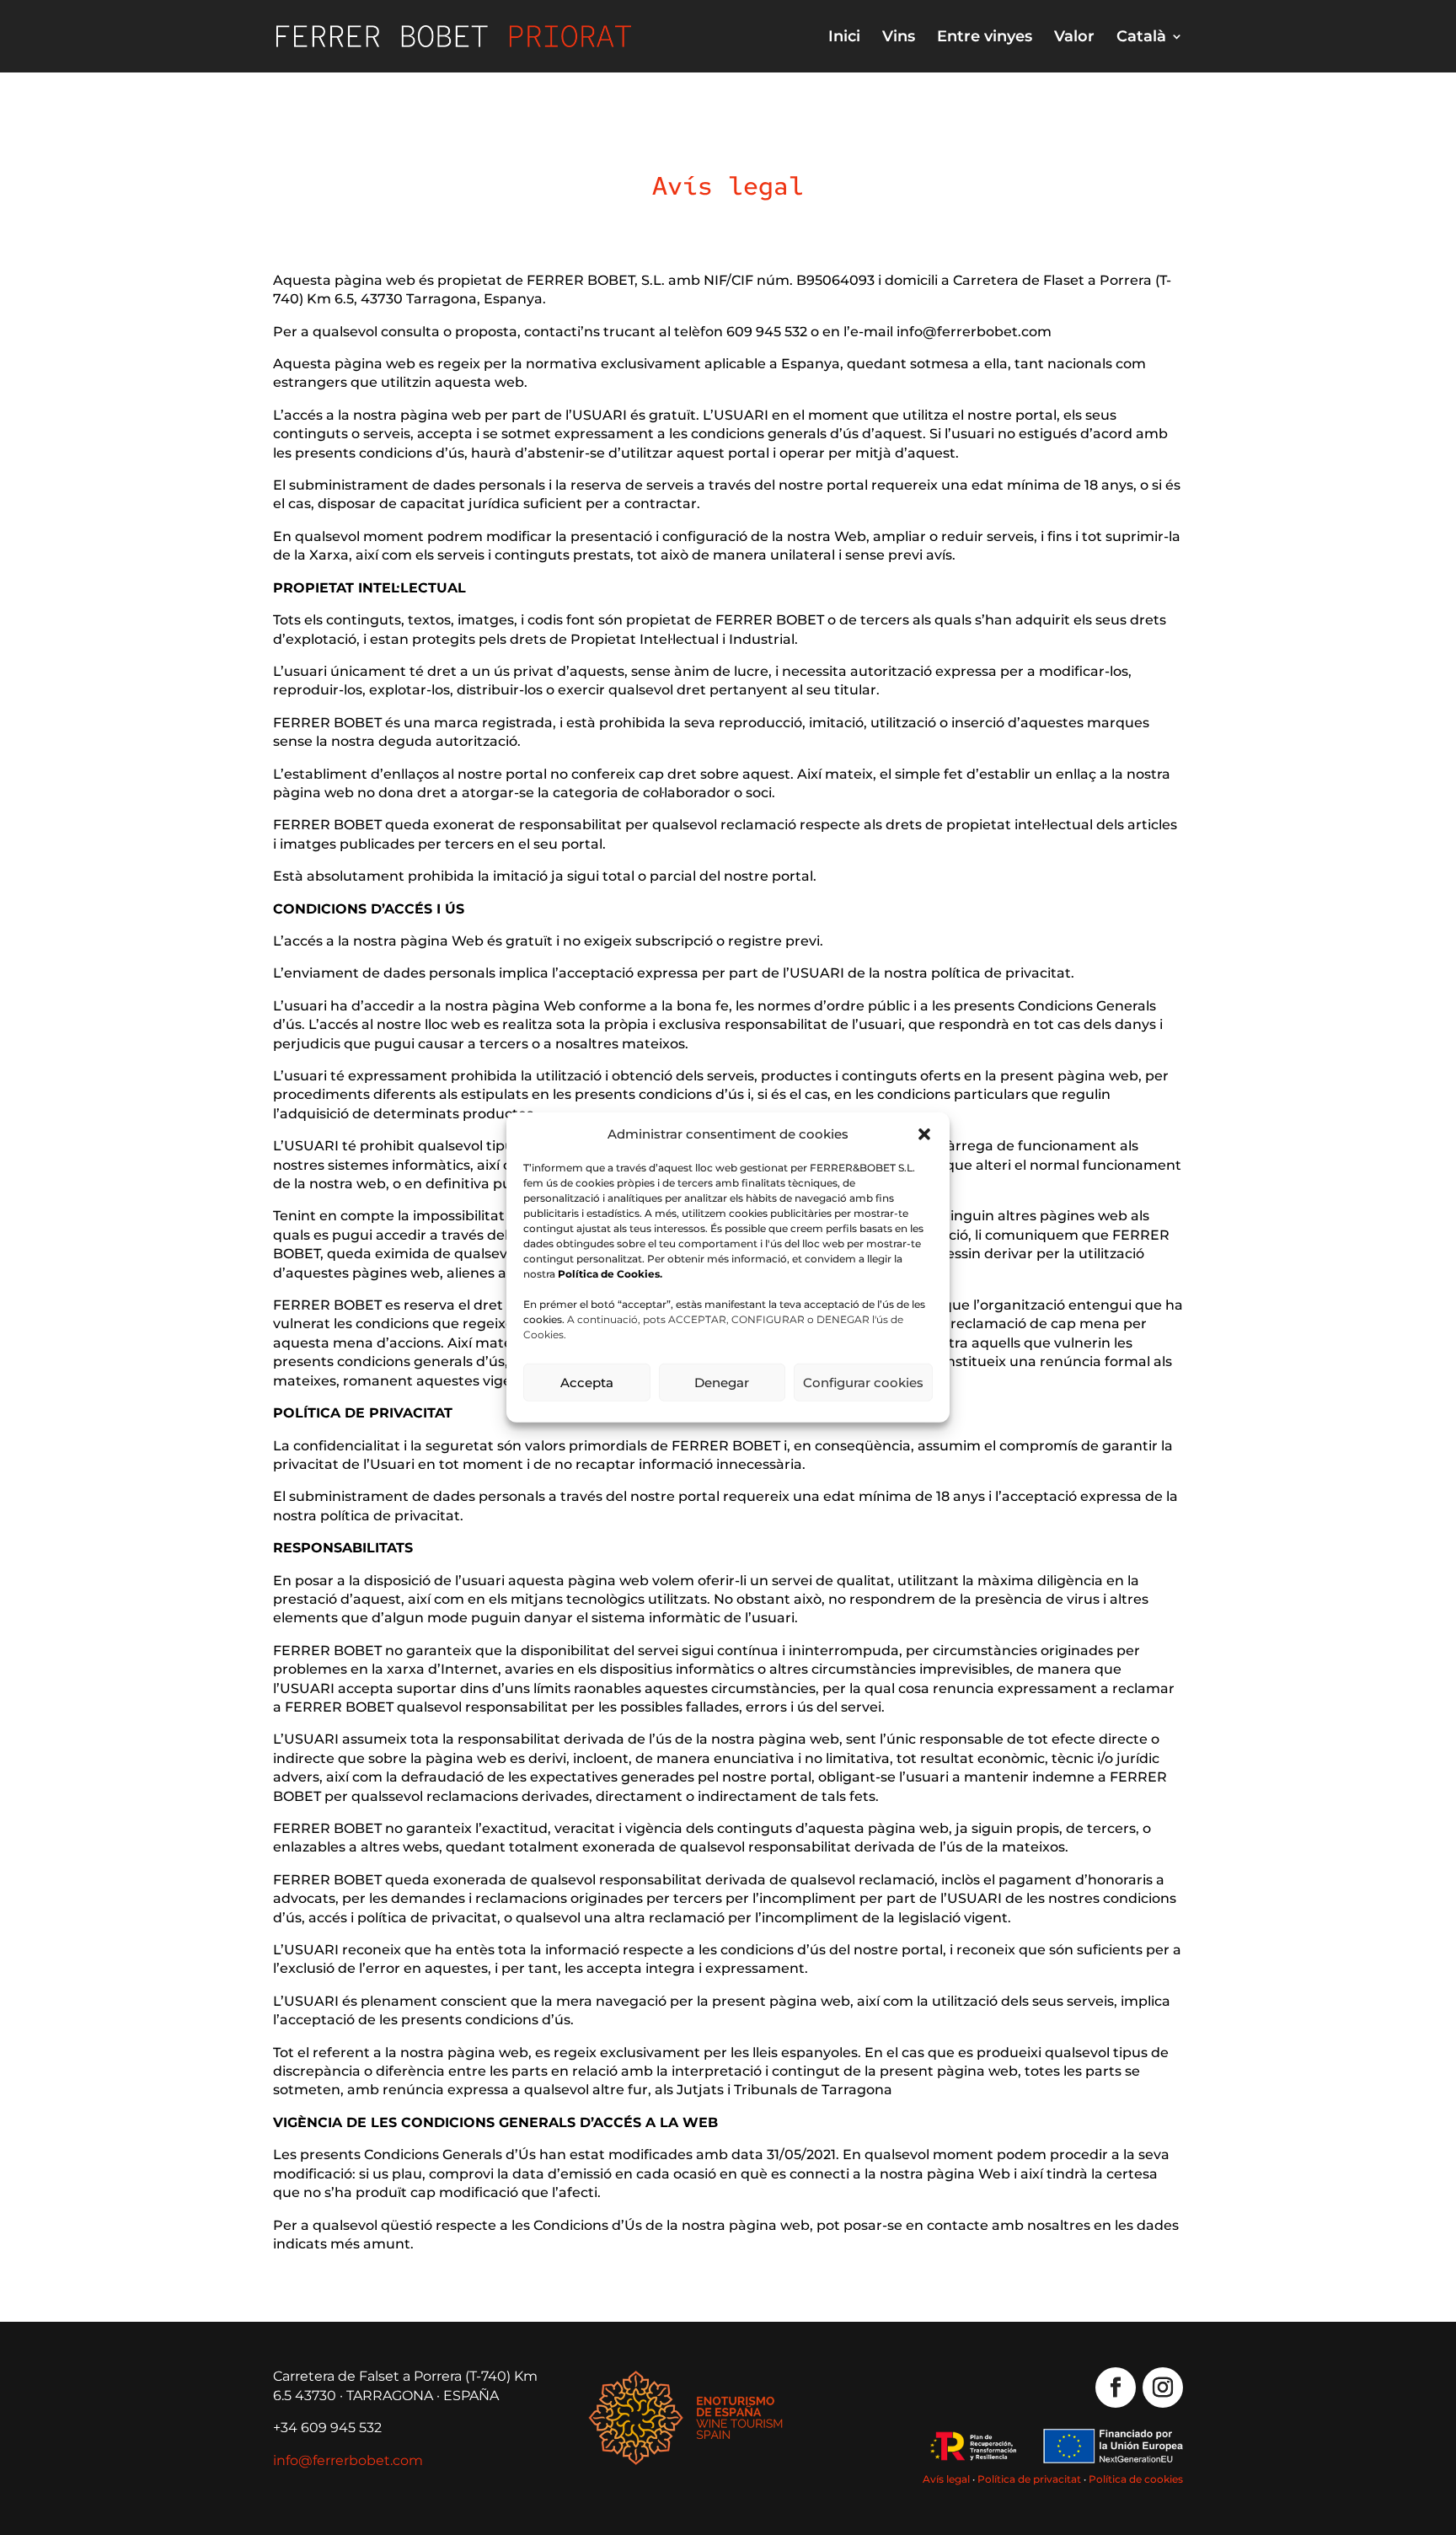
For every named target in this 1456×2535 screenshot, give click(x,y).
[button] (924, 1134)
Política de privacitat (1029, 2479)
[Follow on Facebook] (1116, 2388)
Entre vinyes (985, 38)
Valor (1074, 38)
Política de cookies (1136, 2479)
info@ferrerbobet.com (348, 2460)
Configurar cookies (863, 1383)
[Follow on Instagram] (1163, 2388)
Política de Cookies (609, 1274)
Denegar (722, 1383)
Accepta (587, 1383)
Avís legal (946, 2479)
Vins (899, 38)
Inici (844, 38)
